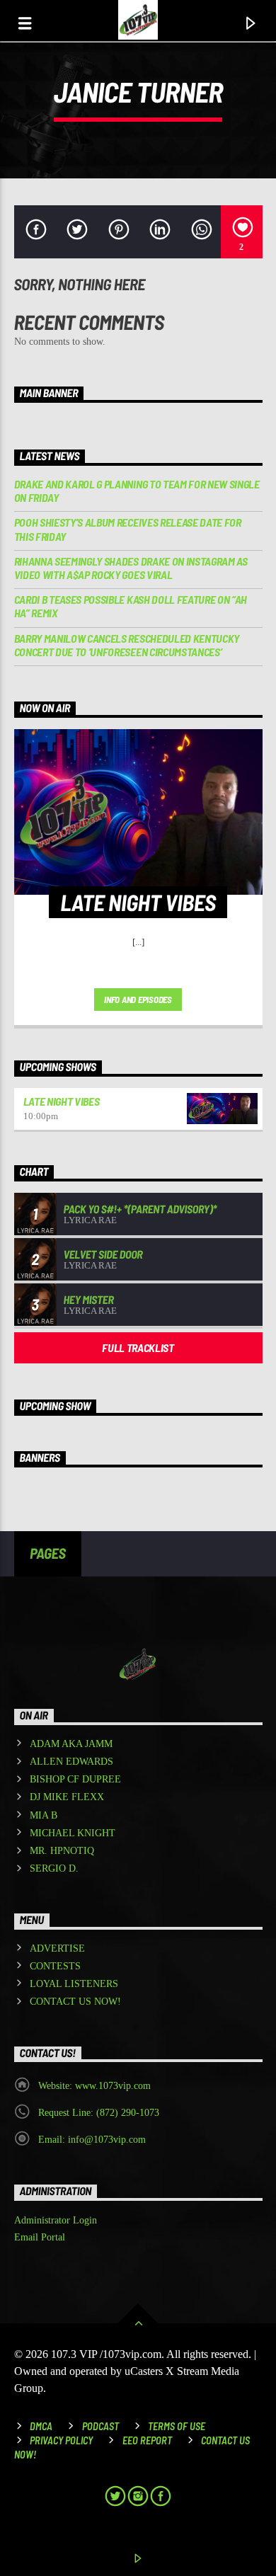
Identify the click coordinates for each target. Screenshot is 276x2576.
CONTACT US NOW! (75, 2002)
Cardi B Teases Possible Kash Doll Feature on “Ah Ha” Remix (131, 606)
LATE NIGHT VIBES (62, 1101)
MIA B (44, 1815)
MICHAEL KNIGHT (73, 1833)
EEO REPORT (147, 2440)
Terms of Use (177, 2426)
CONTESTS (55, 1966)
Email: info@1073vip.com (92, 2140)
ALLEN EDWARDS (71, 1762)
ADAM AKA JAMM (71, 1744)
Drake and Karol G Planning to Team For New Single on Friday (137, 491)
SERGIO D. (54, 1868)
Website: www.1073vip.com (94, 2086)
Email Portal (40, 2237)
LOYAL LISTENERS (74, 1984)
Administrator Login (56, 2220)
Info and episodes (138, 1000)
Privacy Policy (61, 2440)
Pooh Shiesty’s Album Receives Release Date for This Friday (128, 529)
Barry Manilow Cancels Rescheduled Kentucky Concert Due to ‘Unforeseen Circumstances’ (127, 645)
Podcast (100, 2426)
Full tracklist (138, 1347)
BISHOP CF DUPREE (75, 1779)
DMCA (41, 2426)
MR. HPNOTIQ (62, 1851)
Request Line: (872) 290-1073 (99, 2113)
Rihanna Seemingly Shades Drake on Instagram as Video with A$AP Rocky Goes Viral (131, 568)
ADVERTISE (57, 1948)
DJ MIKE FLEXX (67, 1797)
